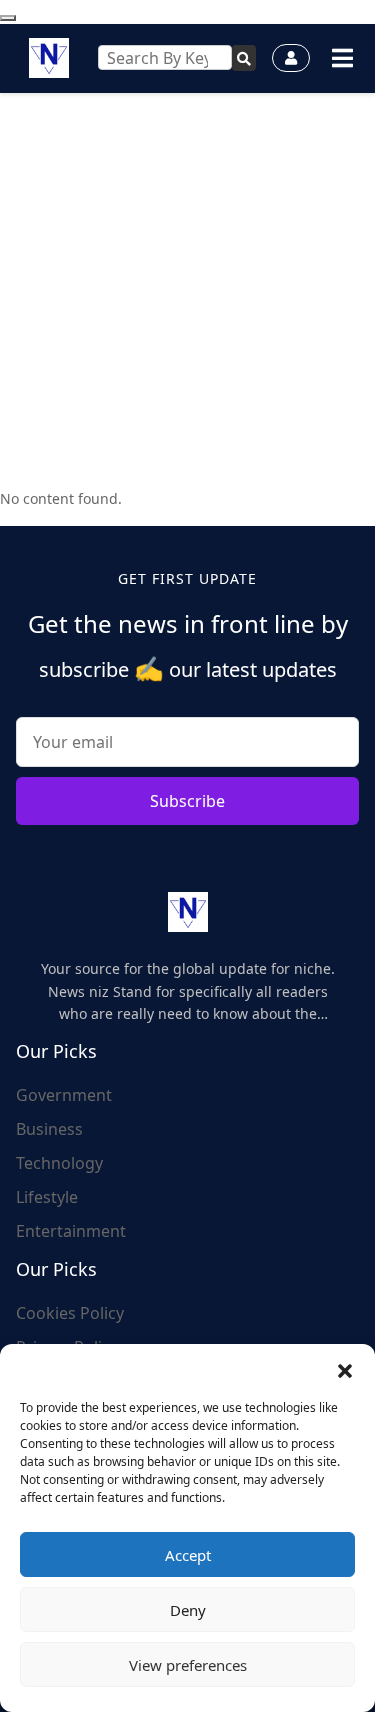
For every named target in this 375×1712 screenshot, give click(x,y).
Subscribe (187, 801)
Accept (188, 1555)
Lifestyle (47, 1197)
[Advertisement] (187, 290)
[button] (345, 1369)
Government (64, 1095)
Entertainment (71, 1231)
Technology (59, 1163)
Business (49, 1129)
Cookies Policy (70, 1313)
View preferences (188, 1665)
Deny (188, 1610)
